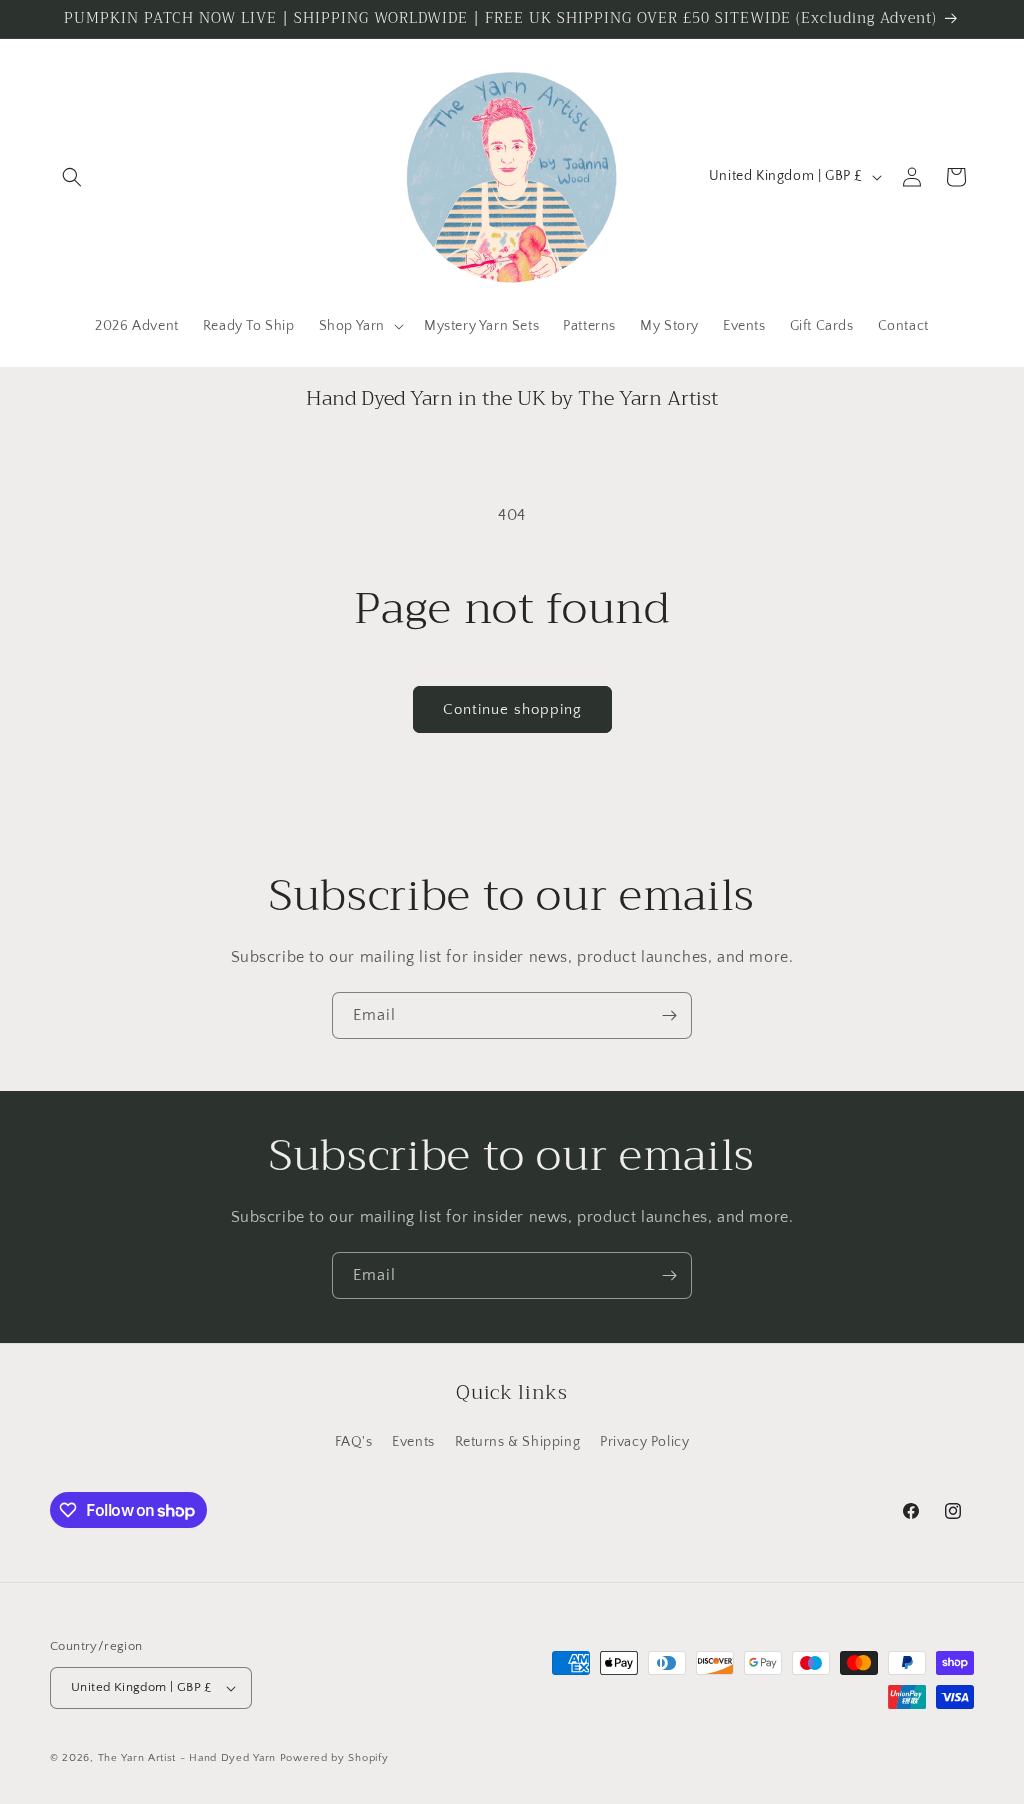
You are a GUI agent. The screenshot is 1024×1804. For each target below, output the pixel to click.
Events (413, 1442)
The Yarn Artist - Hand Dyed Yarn (187, 1758)
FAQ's (354, 1442)
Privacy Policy (644, 1442)
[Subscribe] (669, 1015)
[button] (72, 177)
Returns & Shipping (518, 1442)
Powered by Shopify (334, 1758)
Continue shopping (512, 709)
